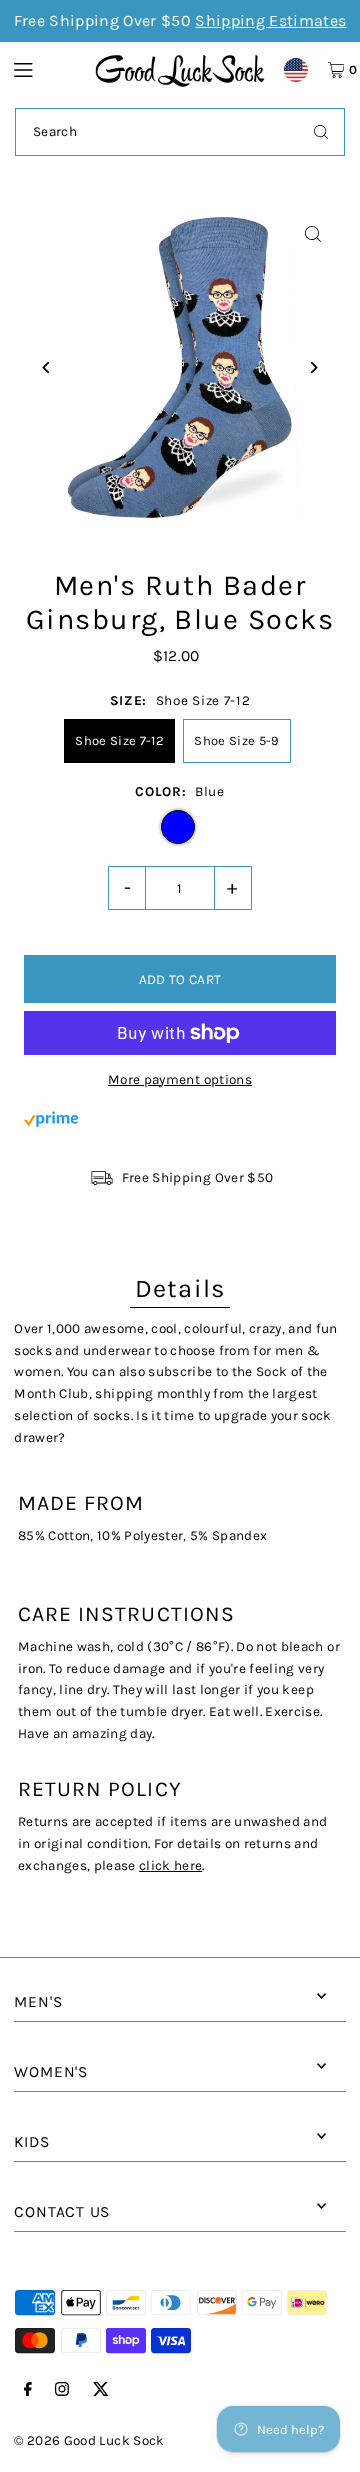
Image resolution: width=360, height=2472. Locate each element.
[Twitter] (101, 2390)
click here (170, 1865)
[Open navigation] (44, 69)
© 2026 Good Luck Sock (89, 2440)
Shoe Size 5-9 (236, 740)
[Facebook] (28, 2390)
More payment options (180, 1079)
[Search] (321, 132)
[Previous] (46, 367)
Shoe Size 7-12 (119, 740)
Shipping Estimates (270, 20)
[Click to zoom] (313, 234)
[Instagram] (62, 2390)
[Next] (313, 367)
